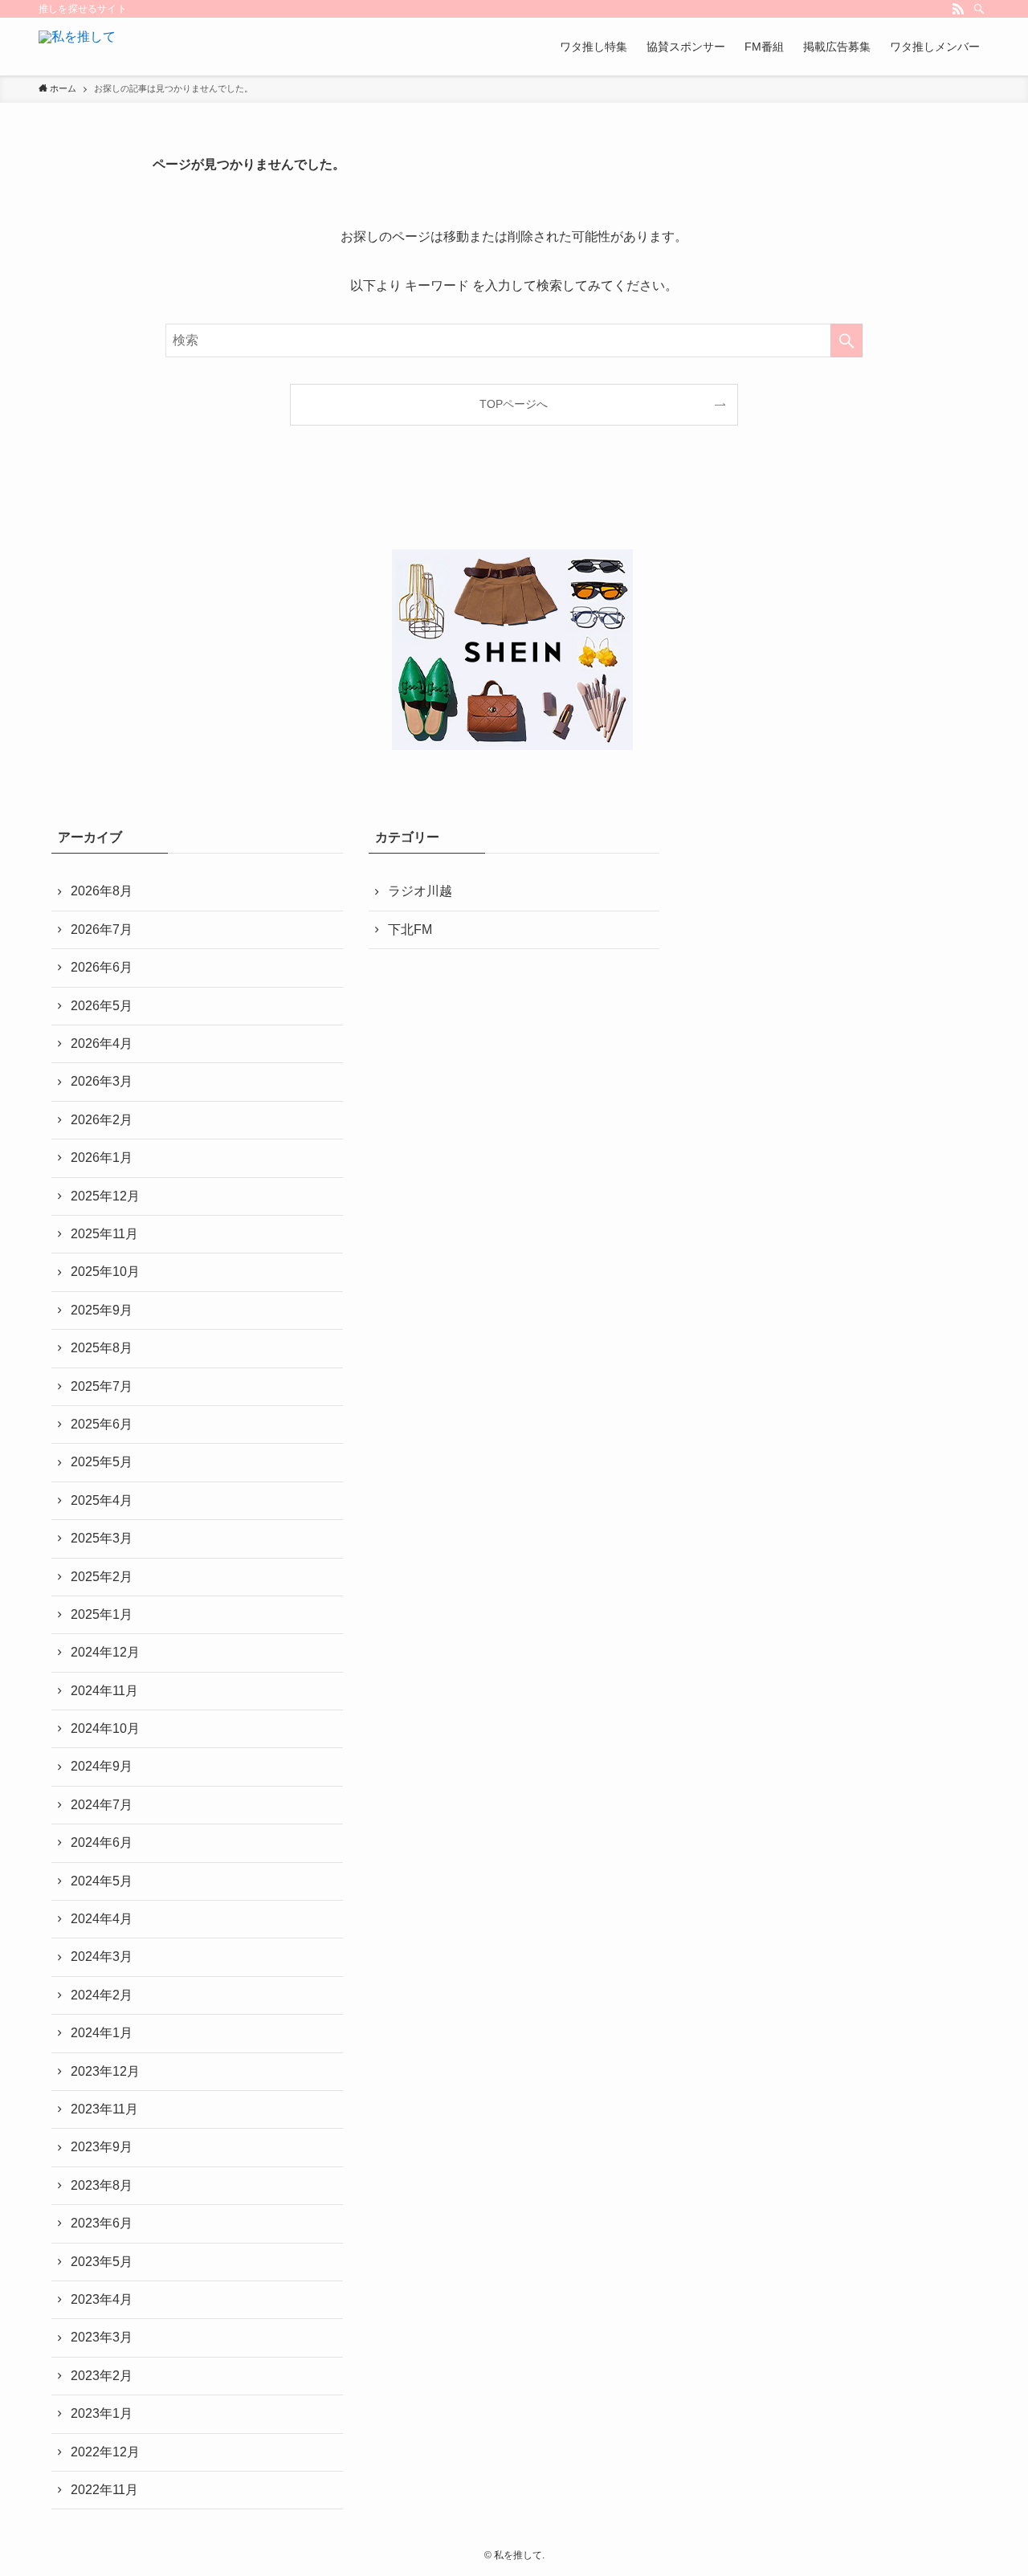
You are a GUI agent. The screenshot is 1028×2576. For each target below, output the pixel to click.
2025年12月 (105, 1196)
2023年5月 (102, 2262)
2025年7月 (102, 1386)
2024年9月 (102, 1766)
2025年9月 (102, 1310)
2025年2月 (102, 1577)
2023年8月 (102, 2185)
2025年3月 (102, 1538)
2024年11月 (104, 1691)
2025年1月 (102, 1614)
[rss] (958, 9)
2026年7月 (102, 929)
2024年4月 (102, 1919)
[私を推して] (77, 47)
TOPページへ (514, 404)
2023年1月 (102, 2413)
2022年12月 (105, 2452)
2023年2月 (102, 2376)
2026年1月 (102, 1158)
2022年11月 (104, 2490)
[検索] (979, 9)
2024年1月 (102, 2033)
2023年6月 (102, 2223)
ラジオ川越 (420, 891)
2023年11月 (104, 2109)
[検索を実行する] (846, 340)
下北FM (410, 929)
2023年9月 (102, 2147)
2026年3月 (102, 1081)
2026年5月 (102, 1006)
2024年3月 (102, 1956)
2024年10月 (105, 1728)
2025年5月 (102, 1462)
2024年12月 (105, 1652)
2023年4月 (102, 2299)
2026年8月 (102, 891)
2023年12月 (105, 2071)
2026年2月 (102, 1120)
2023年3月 (102, 2337)
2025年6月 (102, 1424)
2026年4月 (102, 1043)
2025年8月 (102, 1348)
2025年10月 (105, 1272)
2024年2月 (102, 1995)
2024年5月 (102, 1881)
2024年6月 (102, 1842)
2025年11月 (104, 1234)
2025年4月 (102, 1500)
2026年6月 (102, 967)
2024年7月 (102, 1805)
